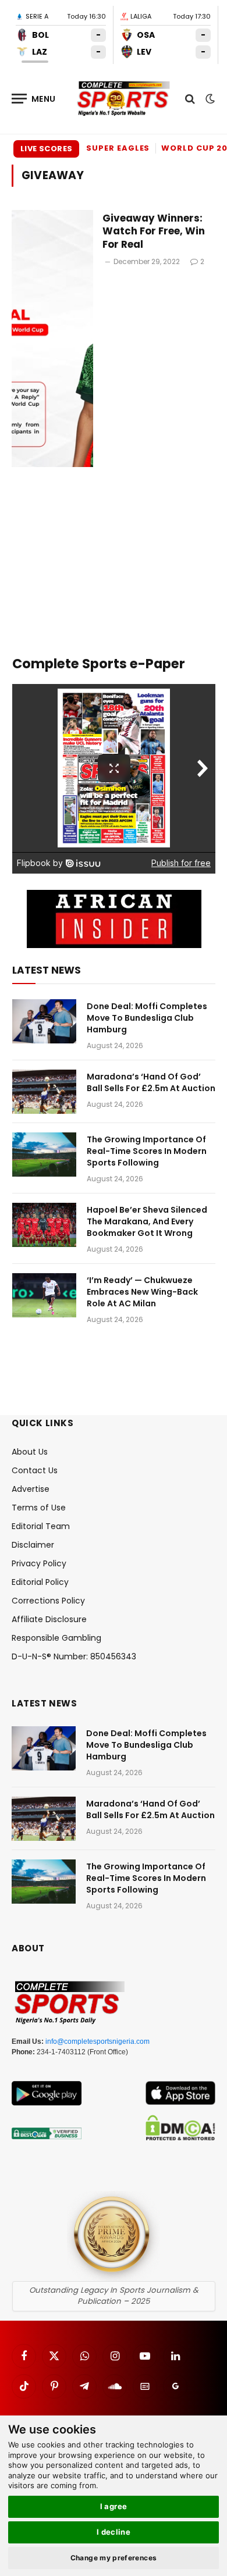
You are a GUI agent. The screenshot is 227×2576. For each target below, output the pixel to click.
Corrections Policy (48, 1601)
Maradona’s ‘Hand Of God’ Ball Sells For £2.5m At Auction (151, 1082)
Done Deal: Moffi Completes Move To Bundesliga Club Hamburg (147, 1018)
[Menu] (34, 99)
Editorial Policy (40, 1582)
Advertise (31, 1489)
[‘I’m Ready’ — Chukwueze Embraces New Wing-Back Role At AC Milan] (44, 1295)
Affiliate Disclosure (49, 1619)
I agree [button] (114, 2506)
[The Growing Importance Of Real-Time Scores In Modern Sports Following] (44, 1155)
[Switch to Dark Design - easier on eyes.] (209, 99)
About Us (30, 1452)
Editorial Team (41, 1526)
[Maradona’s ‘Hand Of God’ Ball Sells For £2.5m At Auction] (44, 1092)
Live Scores (46, 149)
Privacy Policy (39, 1563)
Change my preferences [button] (114, 2558)
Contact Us (35, 1470)
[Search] (190, 99)
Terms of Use (39, 1508)
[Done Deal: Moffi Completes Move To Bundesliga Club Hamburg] (44, 1021)
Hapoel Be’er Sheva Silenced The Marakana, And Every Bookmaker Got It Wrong (147, 1221)
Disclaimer (33, 1545)
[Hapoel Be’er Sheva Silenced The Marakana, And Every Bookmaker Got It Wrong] (44, 1225)
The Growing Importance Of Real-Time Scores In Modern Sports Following (147, 1151)
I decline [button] (114, 2532)
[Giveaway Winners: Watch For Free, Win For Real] (52, 339)
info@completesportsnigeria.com (97, 2041)
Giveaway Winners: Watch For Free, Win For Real (154, 231)
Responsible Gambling (56, 1638)
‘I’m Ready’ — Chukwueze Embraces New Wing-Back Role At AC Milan (142, 1292)
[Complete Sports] (124, 99)
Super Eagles (118, 148)
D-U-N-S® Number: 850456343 (74, 1656)
